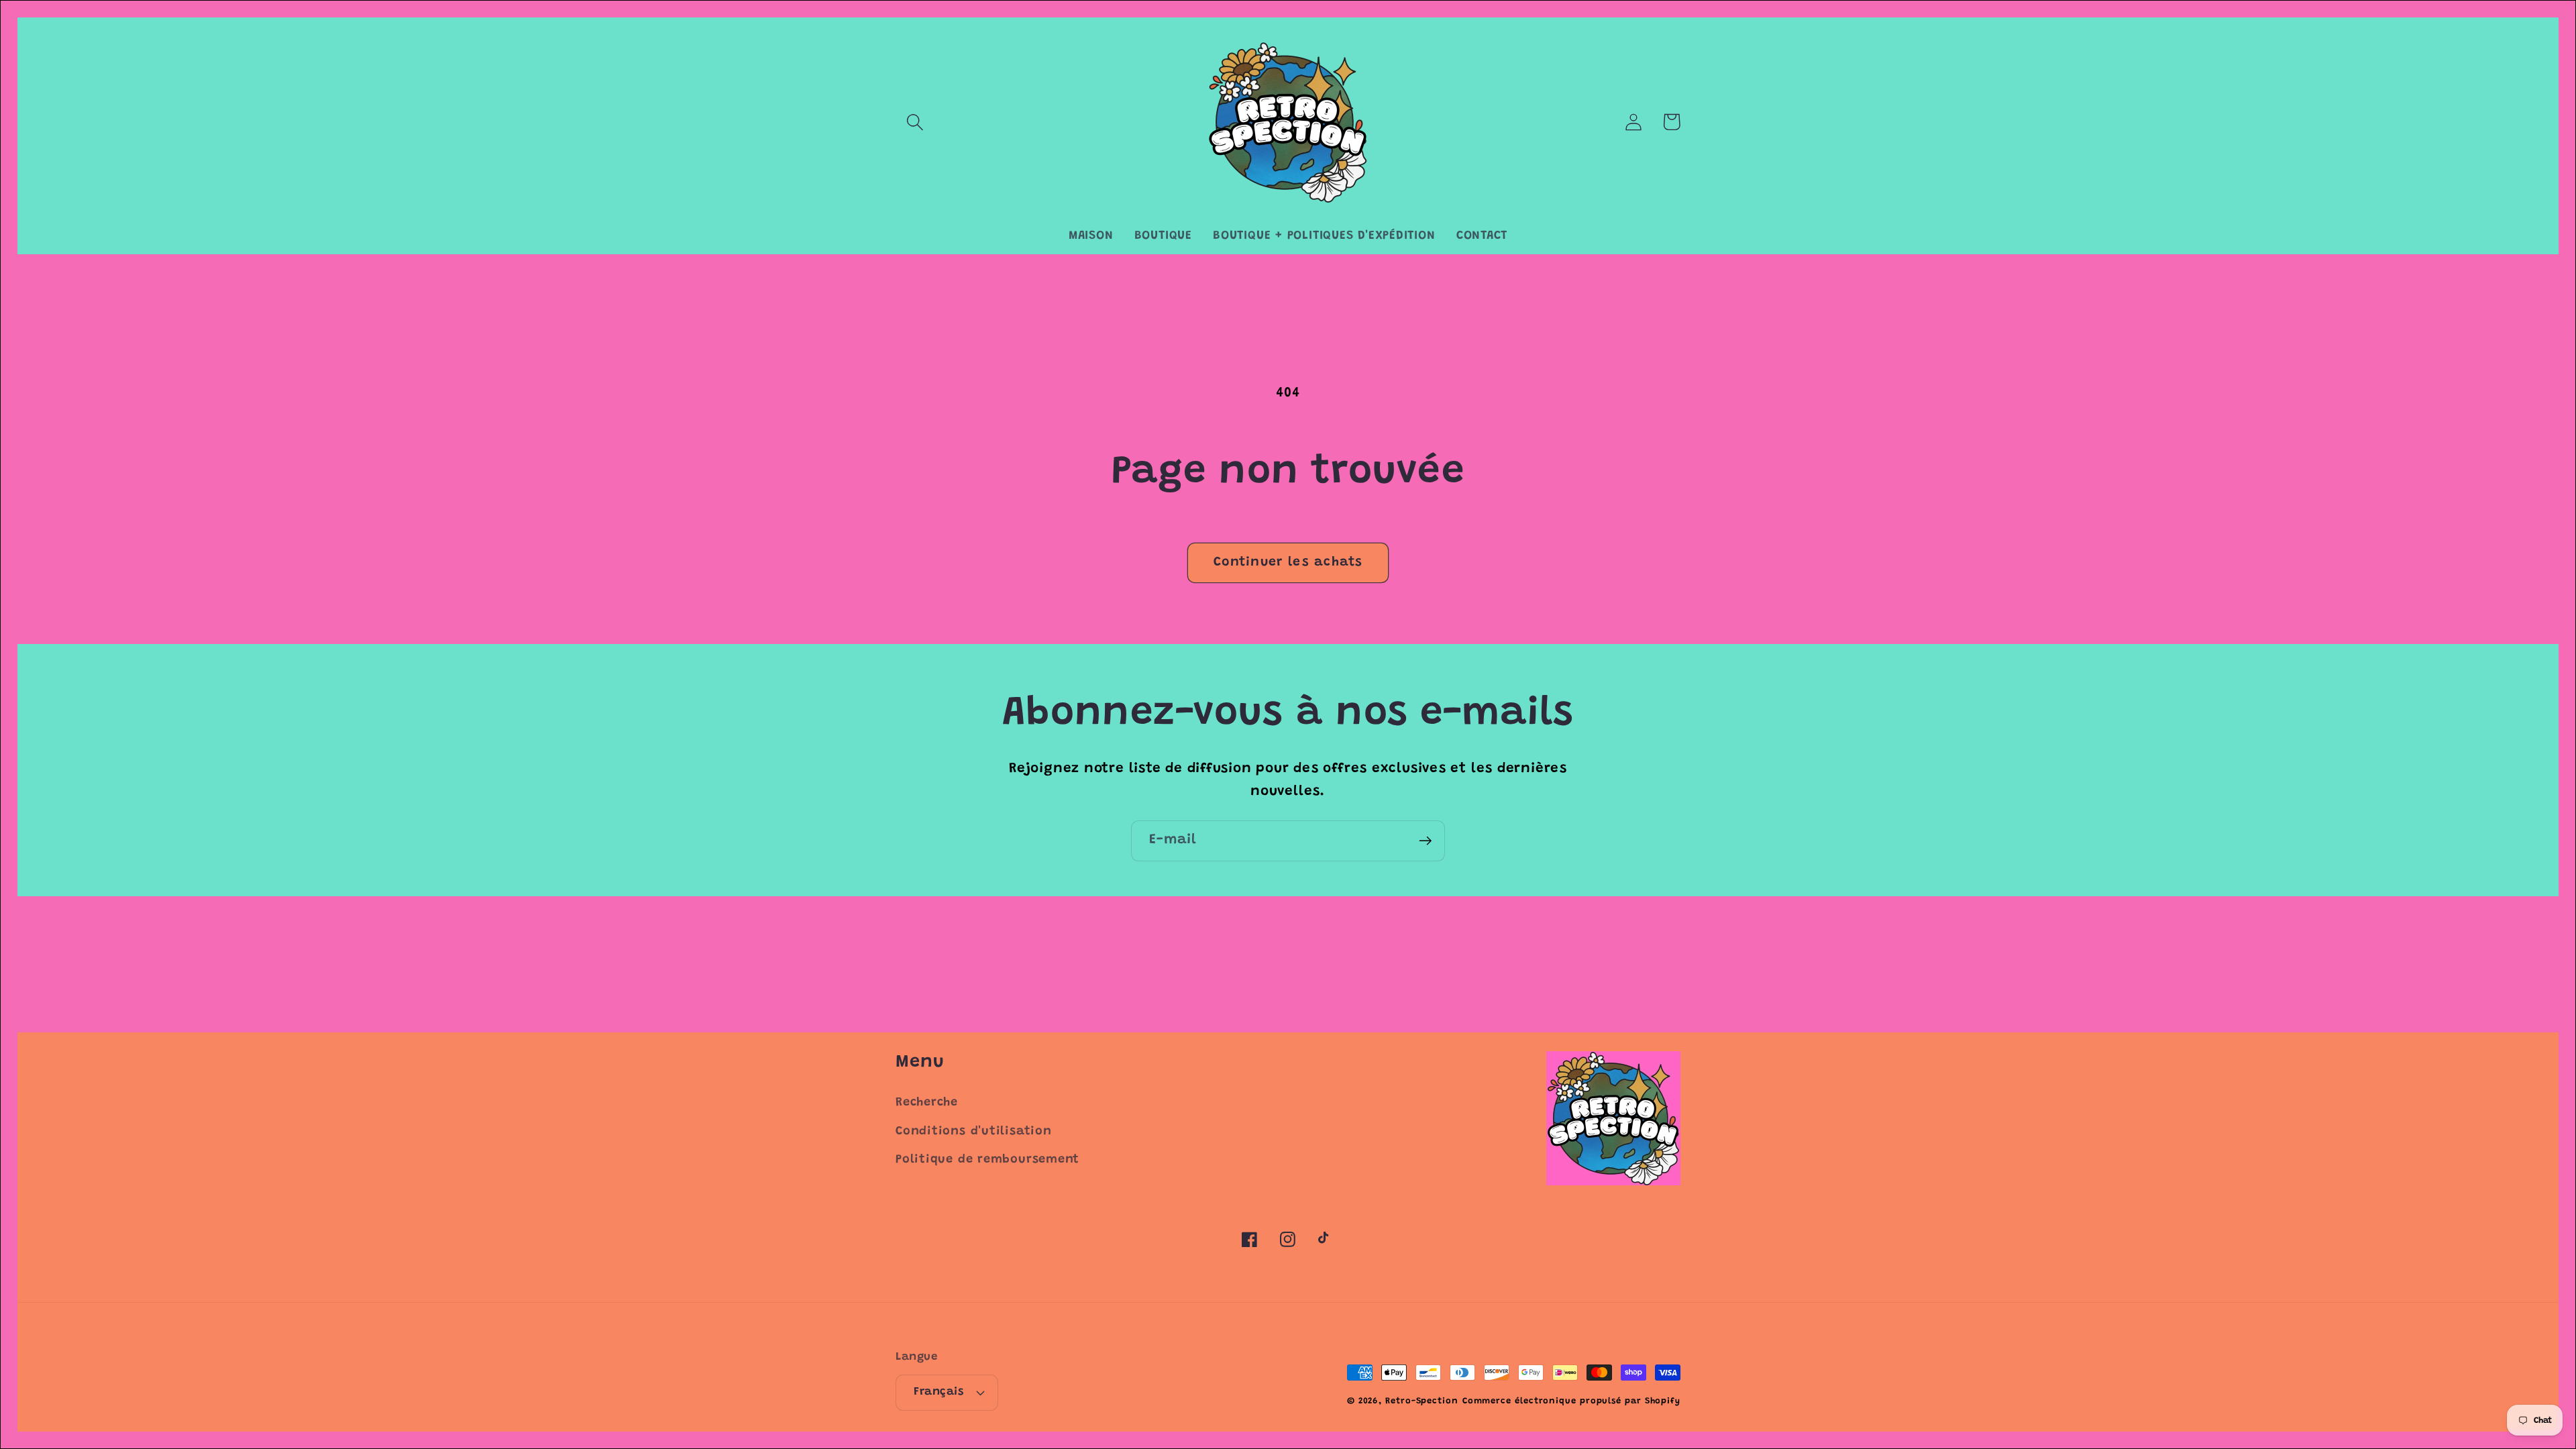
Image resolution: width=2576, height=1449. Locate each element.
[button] (915, 122)
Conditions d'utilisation (974, 1132)
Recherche (927, 1103)
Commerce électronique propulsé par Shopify (1571, 1401)
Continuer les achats (1288, 562)
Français (938, 1392)
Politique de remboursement (987, 1160)
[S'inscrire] (1425, 841)
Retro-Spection (1422, 1401)
